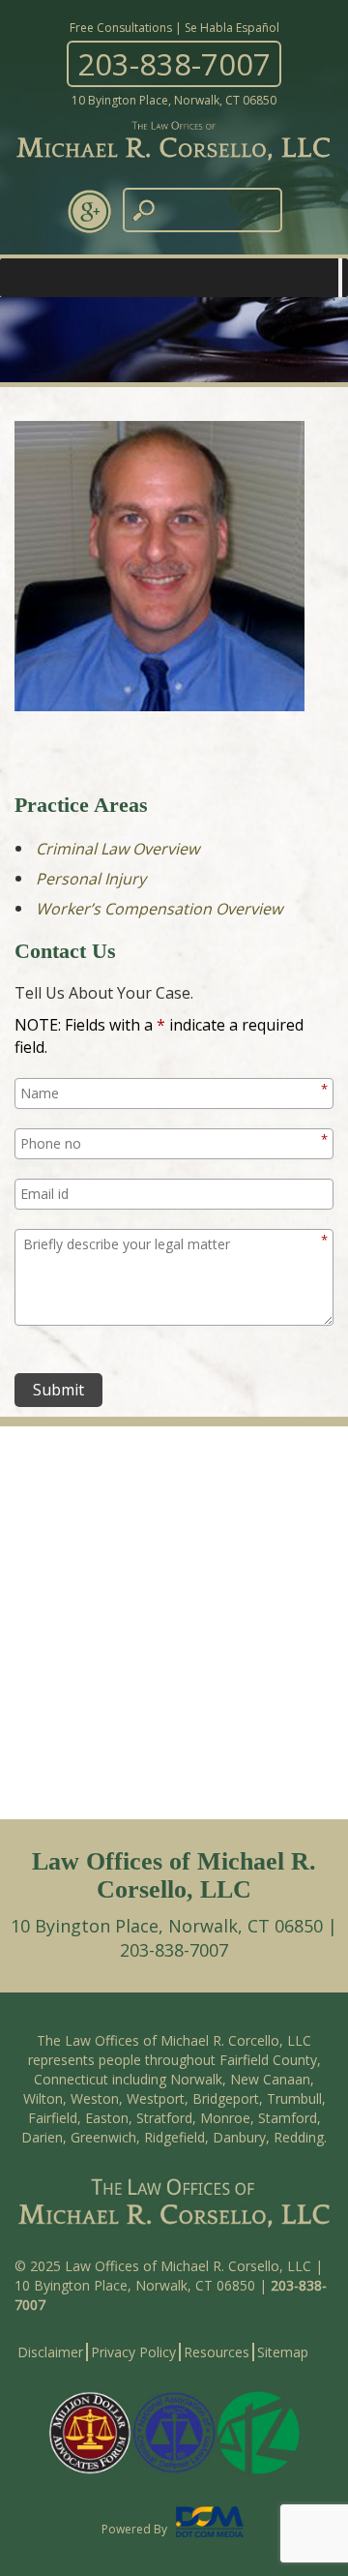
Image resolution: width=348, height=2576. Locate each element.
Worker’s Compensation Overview (159, 909)
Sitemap (283, 2352)
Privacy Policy (133, 2352)
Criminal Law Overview (117, 849)
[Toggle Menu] (340, 278)
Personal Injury (91, 879)
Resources (217, 2352)
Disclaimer (50, 2352)
